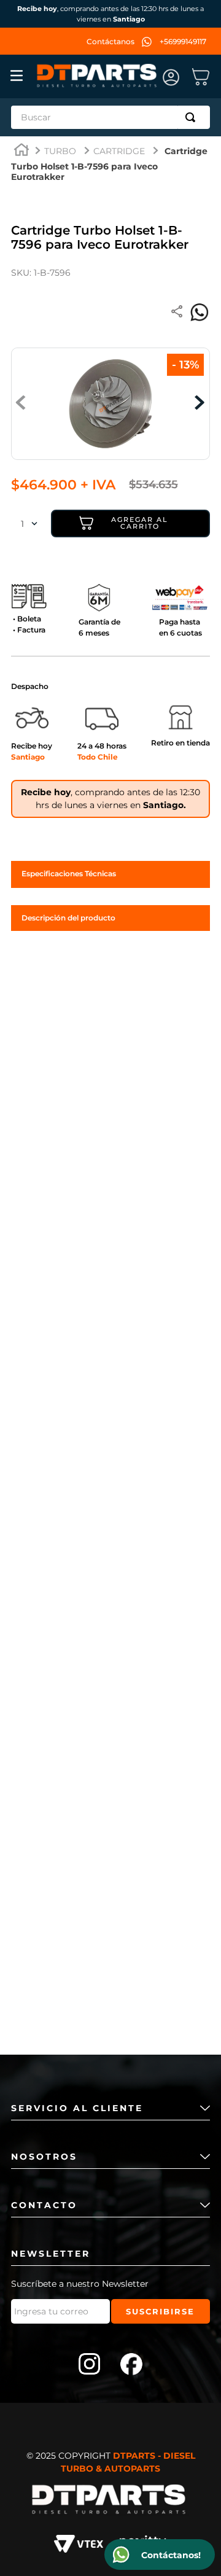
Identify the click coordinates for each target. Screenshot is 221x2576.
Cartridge (119, 151)
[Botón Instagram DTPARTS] (90, 2365)
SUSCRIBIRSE (160, 2311)
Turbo (60, 151)
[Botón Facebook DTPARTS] (131, 2365)
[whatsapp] (200, 313)
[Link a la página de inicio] (21, 151)
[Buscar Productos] (193, 117)
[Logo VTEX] (79, 2546)
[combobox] (110, 117)
